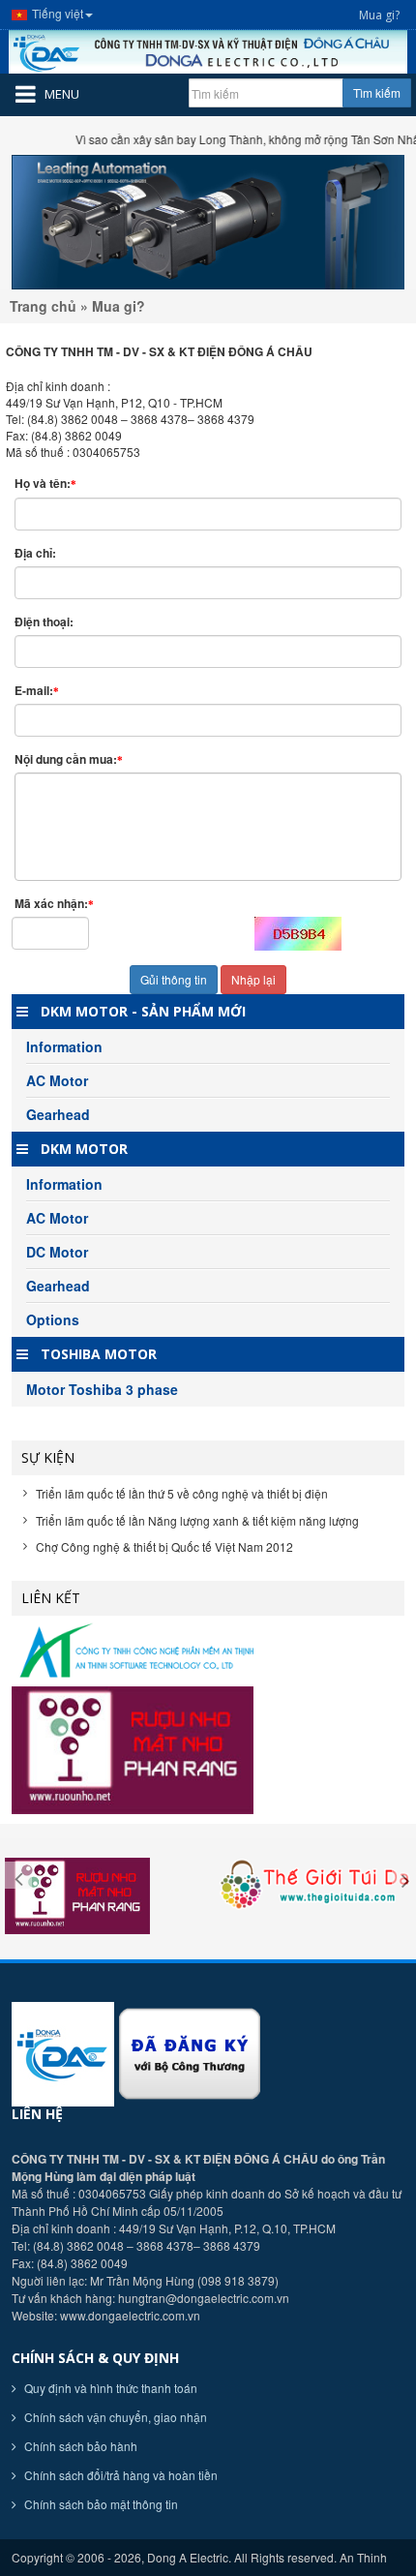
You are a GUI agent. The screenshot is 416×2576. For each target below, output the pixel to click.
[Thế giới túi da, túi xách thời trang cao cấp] (312, 1884)
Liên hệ (37, 2114)
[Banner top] (208, 52)
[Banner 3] (208, 222)
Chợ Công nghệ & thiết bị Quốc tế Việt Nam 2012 (164, 1546)
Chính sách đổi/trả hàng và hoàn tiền (119, 2475)
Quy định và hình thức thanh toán (109, 2388)
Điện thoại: (45, 622)
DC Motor (57, 1252)
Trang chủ (43, 306)
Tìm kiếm (377, 92)
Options (53, 1319)
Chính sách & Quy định (95, 2358)
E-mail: (37, 691)
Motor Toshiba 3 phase (102, 1389)
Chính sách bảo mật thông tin (100, 2504)
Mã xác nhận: (54, 904)
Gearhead (58, 1114)
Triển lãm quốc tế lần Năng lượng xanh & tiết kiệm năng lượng (197, 1520)
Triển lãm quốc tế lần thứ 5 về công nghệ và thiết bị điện (182, 1493)
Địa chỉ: (37, 553)
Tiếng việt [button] (58, 13)
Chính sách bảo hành (79, 2446)
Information (64, 1046)
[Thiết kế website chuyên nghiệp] (208, 1651)
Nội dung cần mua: (69, 759)
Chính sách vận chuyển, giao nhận (114, 2417)
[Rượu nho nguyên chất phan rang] (208, 1750)
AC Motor (57, 1080)
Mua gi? (379, 15)
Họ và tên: (45, 484)
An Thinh (363, 2557)
